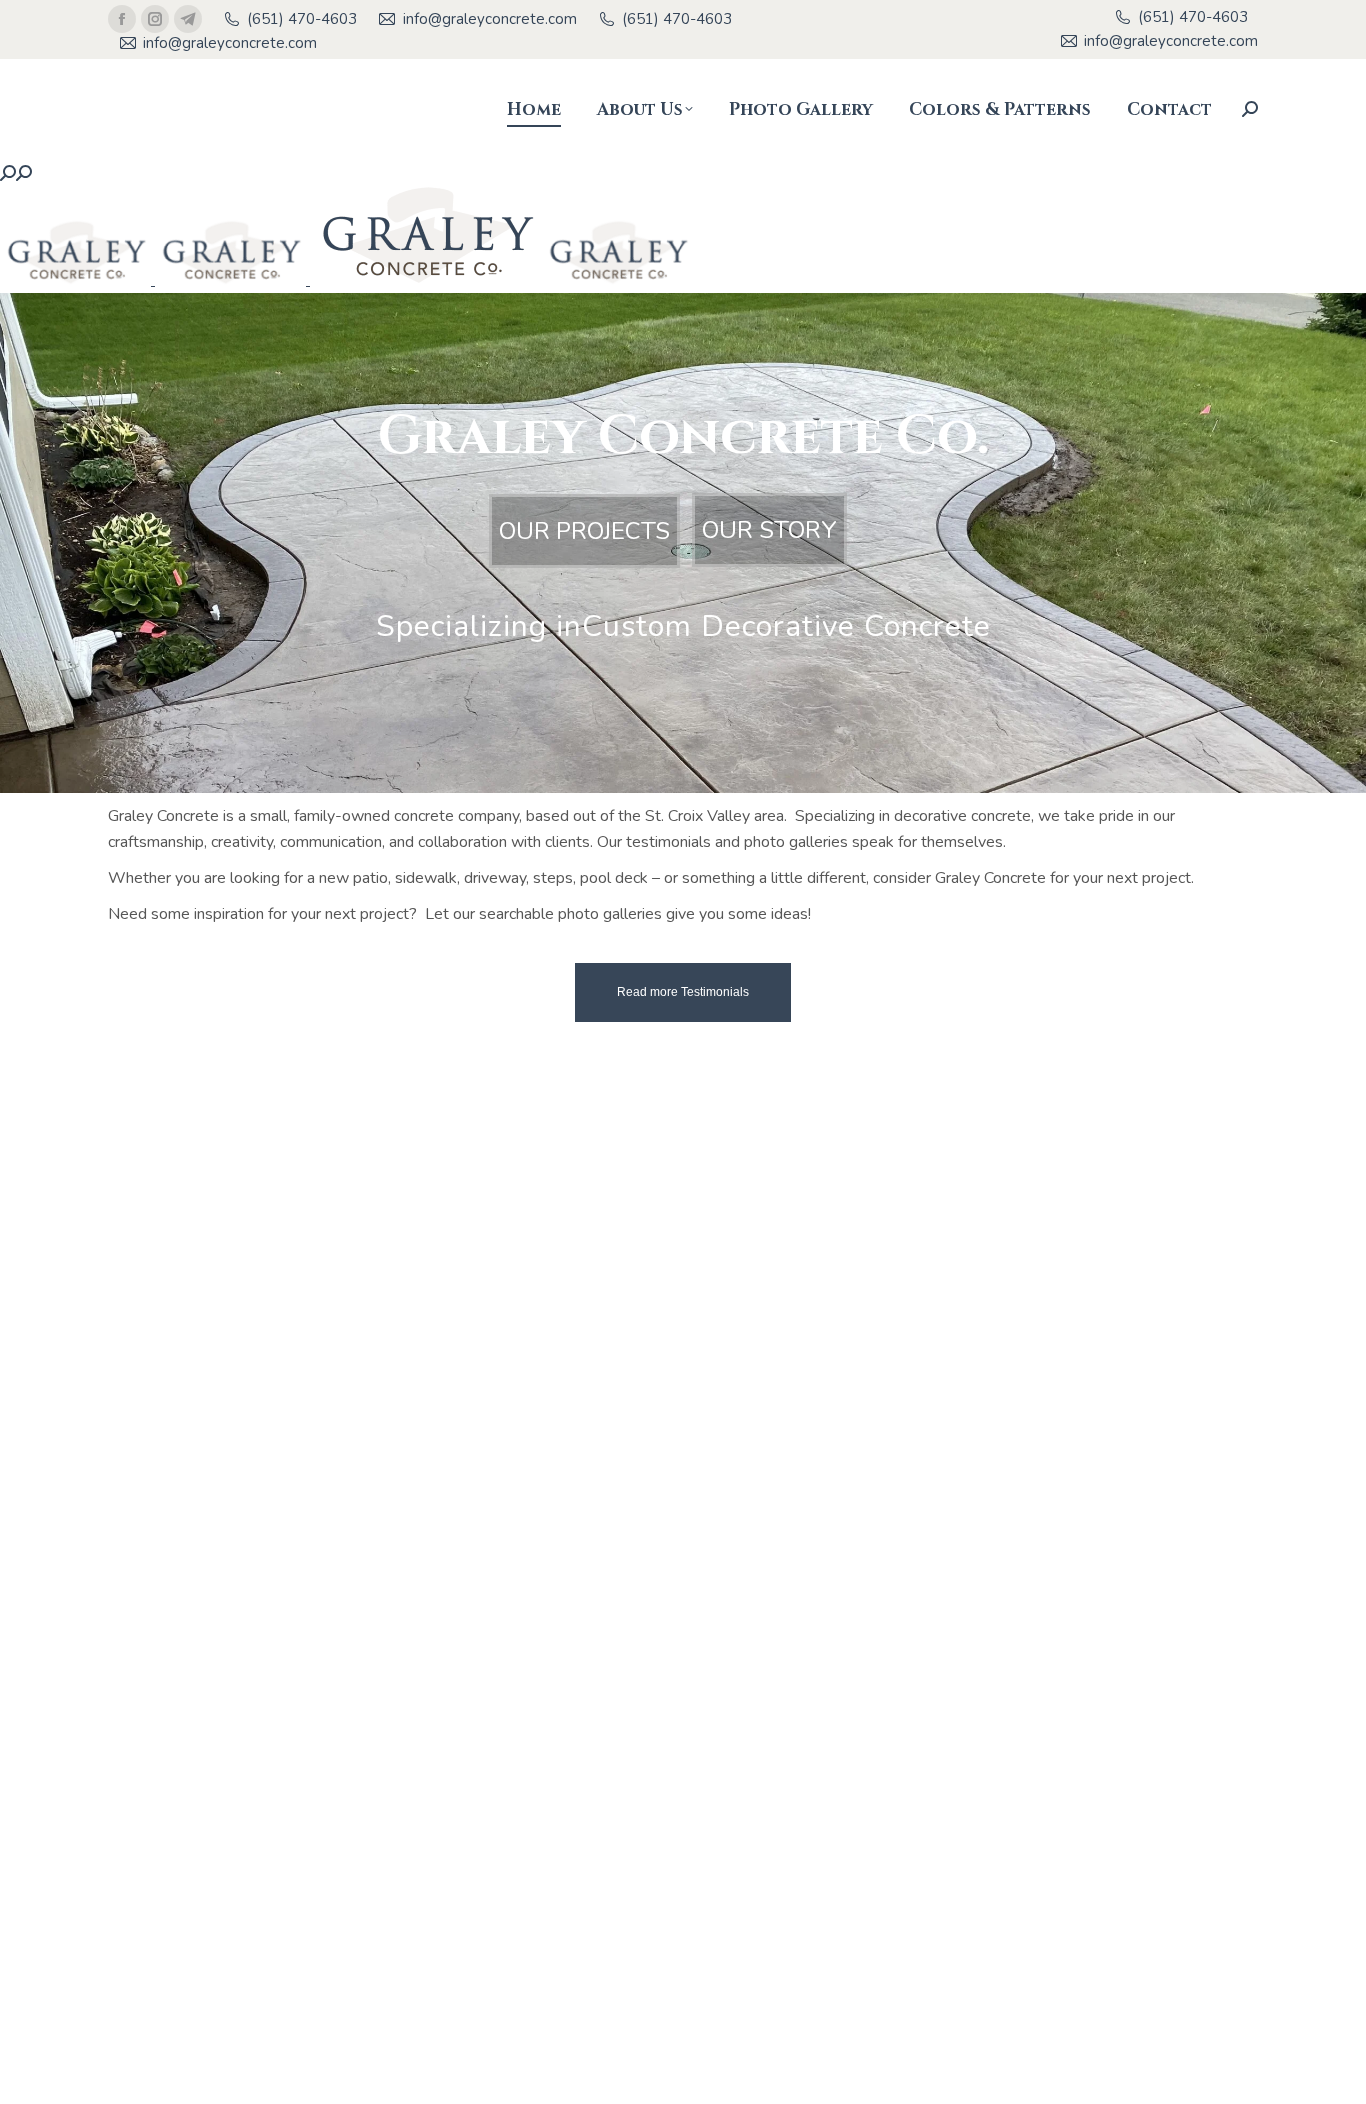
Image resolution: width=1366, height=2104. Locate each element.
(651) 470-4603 (302, 19)
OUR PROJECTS (584, 531)
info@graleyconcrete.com (489, 19)
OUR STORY (769, 530)
